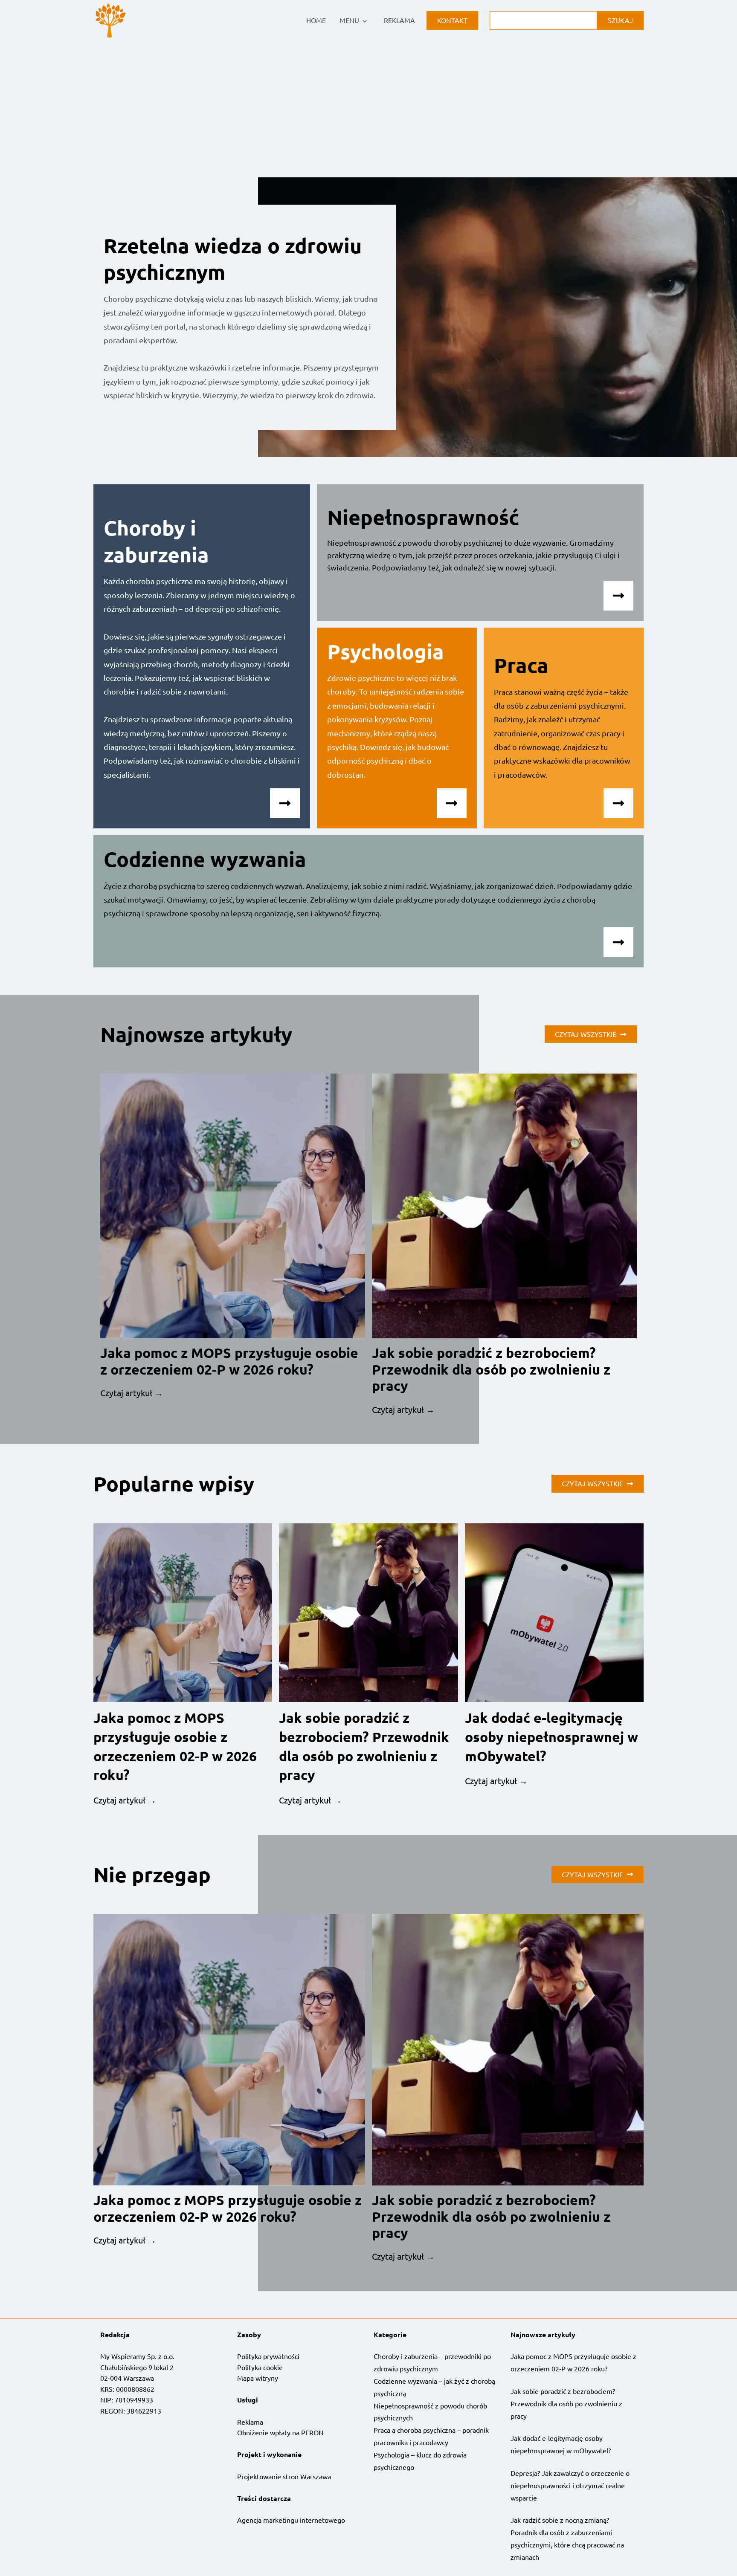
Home (316, 20)
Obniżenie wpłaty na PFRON (280, 2432)
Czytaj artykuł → (132, 1393)
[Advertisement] (368, 105)
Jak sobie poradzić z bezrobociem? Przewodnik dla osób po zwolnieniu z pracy (491, 1369)
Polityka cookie (260, 2367)
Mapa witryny (258, 2378)
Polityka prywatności (268, 2356)
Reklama (399, 20)
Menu (349, 20)
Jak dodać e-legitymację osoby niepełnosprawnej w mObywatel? (551, 1737)
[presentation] (233, 1206)
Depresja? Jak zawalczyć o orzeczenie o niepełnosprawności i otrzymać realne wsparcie (570, 2485)
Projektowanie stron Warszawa (284, 2476)
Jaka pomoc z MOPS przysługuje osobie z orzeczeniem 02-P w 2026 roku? (229, 1361)
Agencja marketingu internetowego (291, 2520)
